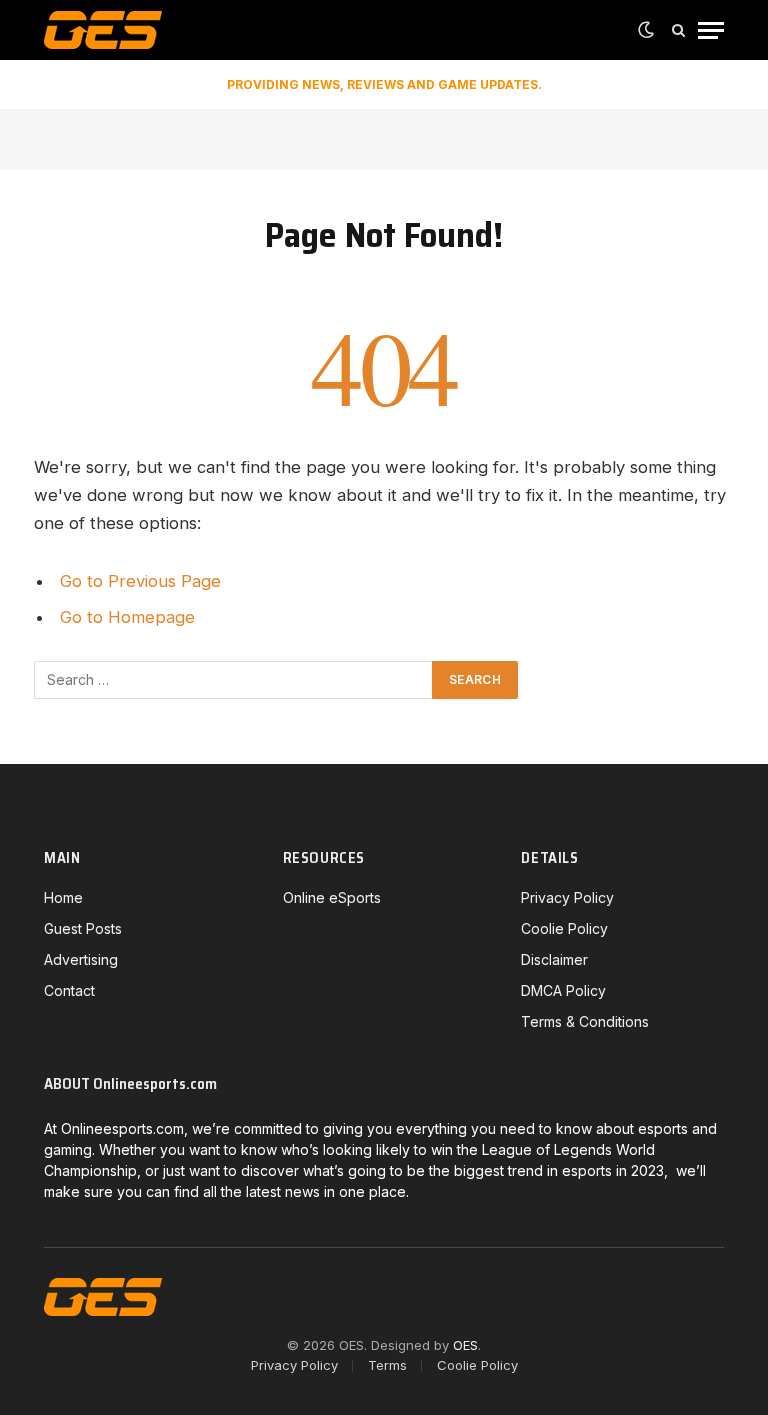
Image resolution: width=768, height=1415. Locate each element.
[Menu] (711, 30)
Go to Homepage (127, 617)
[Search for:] (234, 680)
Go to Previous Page (140, 581)
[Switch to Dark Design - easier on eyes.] (646, 30)
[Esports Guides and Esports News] (103, 30)
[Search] (678, 30)
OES (465, 1345)
